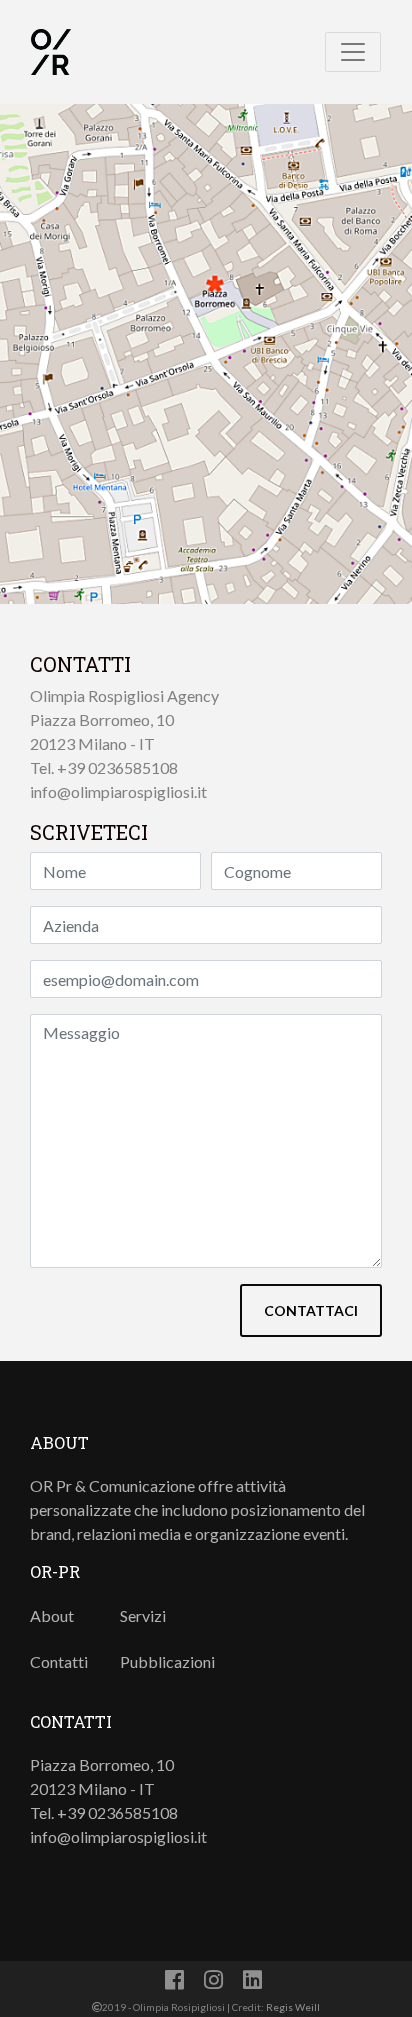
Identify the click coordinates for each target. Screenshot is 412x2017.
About (52, 1615)
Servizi (143, 1615)
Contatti (59, 1661)
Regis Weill (293, 2007)
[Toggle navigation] (353, 52)
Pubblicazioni (167, 1661)
